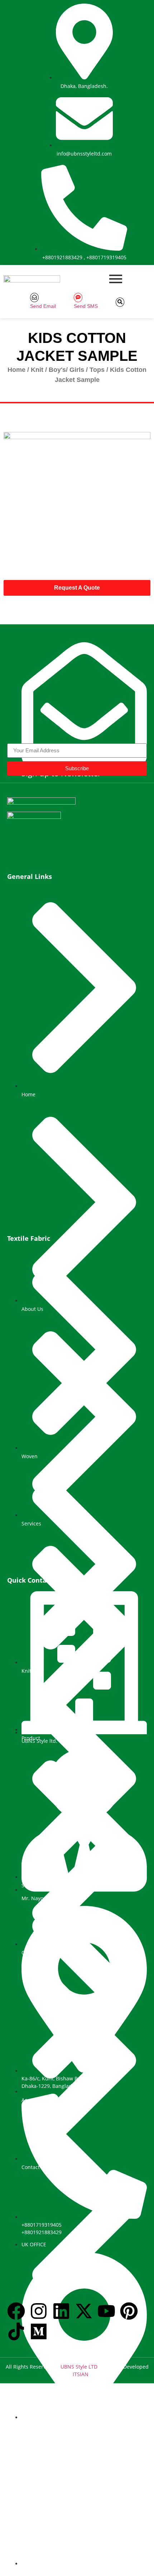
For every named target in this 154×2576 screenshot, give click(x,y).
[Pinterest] (129, 2312)
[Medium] (39, 2333)
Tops (97, 370)
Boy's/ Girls (66, 370)
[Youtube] (106, 2312)
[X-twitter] (84, 2312)
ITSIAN (81, 2374)
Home (16, 370)
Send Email (43, 306)
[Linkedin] (61, 2312)
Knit (37, 370)
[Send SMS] (78, 298)
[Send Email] (34, 298)
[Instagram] (39, 2312)
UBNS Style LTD (79, 2367)
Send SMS (86, 306)
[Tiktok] (16, 2333)
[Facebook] (16, 2312)
